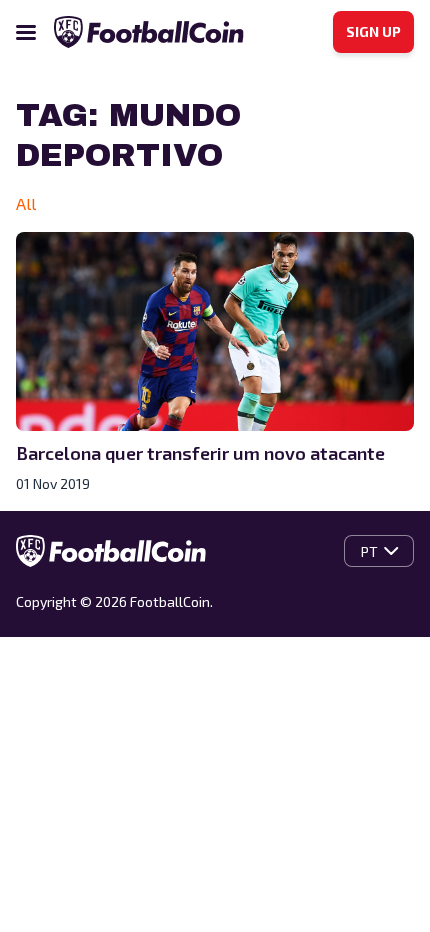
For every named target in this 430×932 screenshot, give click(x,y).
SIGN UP (373, 31)
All (26, 203)
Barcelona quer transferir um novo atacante (200, 453)
